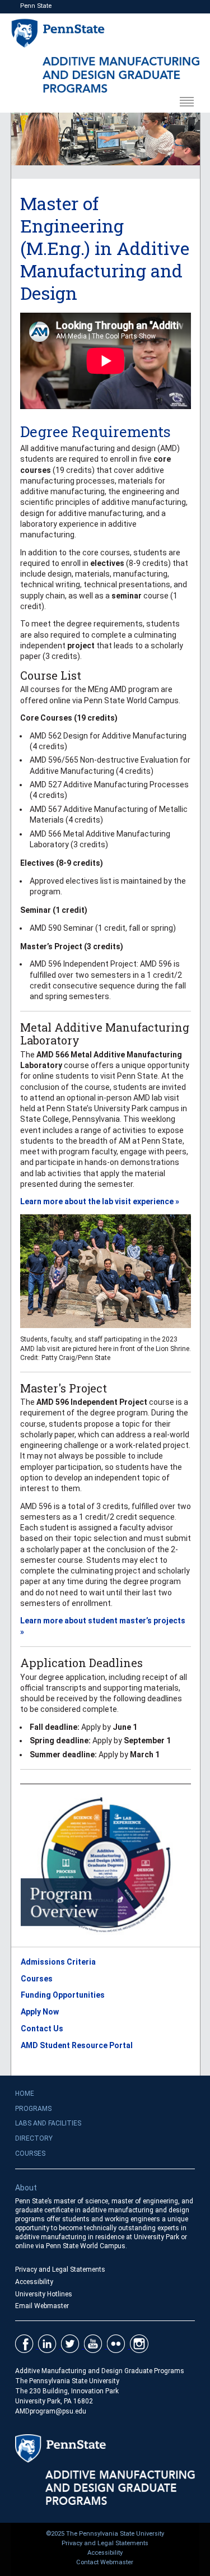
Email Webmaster (42, 2306)
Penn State (36, 6)
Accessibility (34, 2282)
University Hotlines (44, 2294)
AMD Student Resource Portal (77, 2045)
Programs (33, 2109)
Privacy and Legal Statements (60, 2269)
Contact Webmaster (105, 2562)
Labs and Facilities (48, 2123)
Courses (37, 1979)
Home (25, 2094)
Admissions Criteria (58, 1962)
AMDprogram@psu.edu (51, 2411)
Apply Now (40, 2012)
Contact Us (42, 2029)
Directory (34, 2138)
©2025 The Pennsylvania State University (105, 2534)
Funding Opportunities (63, 1995)
